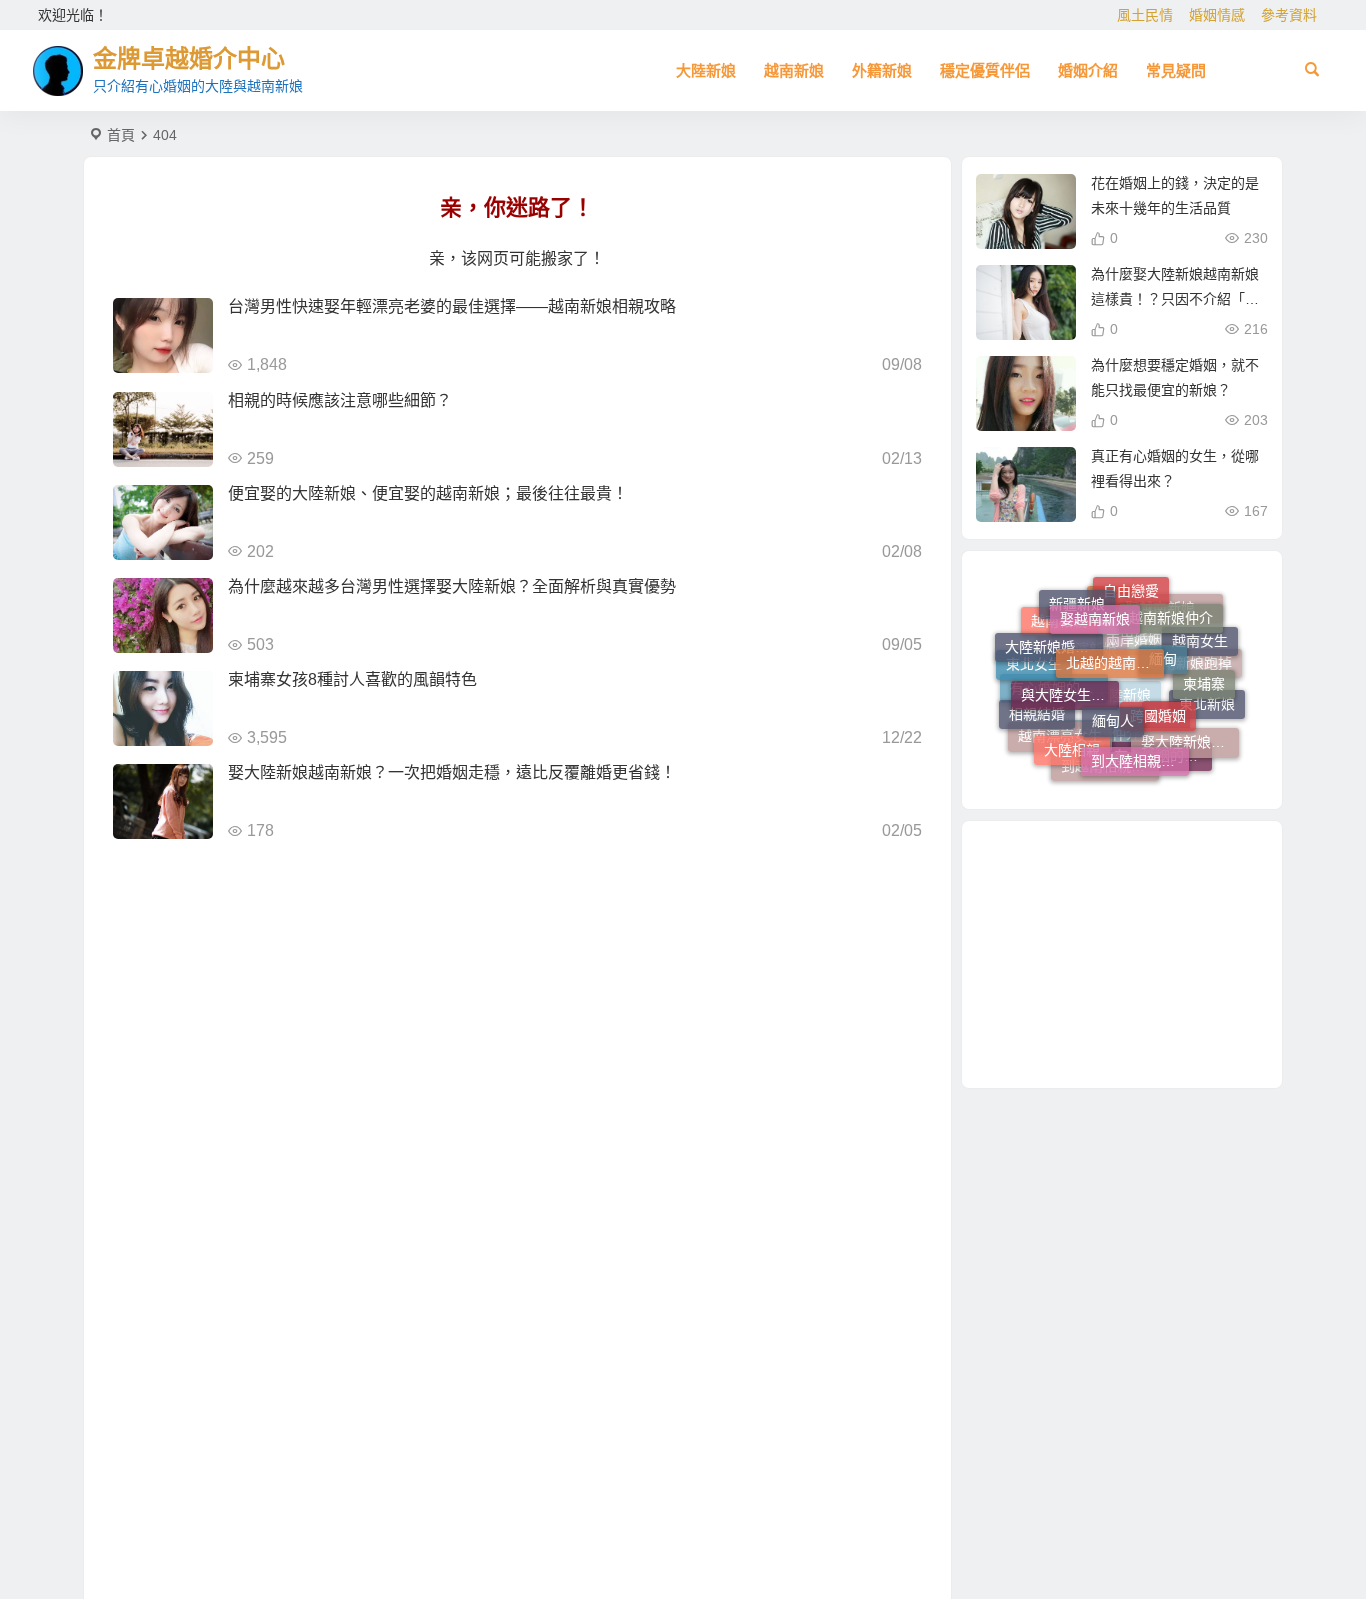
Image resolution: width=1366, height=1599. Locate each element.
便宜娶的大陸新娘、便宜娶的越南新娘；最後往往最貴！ (428, 493)
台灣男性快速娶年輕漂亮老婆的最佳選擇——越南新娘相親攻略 (452, 306)
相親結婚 (1037, 708)
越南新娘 (794, 70)
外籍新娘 (882, 70)
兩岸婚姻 (1134, 661)
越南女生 (1200, 642)
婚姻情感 (1217, 15)
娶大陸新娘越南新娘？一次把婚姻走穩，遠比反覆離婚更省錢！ (452, 772)
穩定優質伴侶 (985, 70)
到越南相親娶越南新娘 (1110, 768)
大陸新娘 (706, 70)
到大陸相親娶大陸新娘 (1140, 749)
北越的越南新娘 (1115, 641)
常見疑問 (1176, 70)
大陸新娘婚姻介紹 (1054, 638)
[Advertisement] (1122, 954)
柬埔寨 (1204, 674)
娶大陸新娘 (1116, 717)
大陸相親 (1072, 739)
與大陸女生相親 (1070, 677)
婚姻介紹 (1088, 70)
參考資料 (1289, 15)
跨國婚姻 (1158, 698)
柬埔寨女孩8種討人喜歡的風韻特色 (352, 679)
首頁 (121, 135)
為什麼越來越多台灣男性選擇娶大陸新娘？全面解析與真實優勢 (452, 586)
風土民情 (1145, 15)
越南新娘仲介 (1171, 609)
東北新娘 (1207, 708)
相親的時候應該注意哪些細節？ (340, 400)
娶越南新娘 (1095, 604)
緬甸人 (1113, 700)
